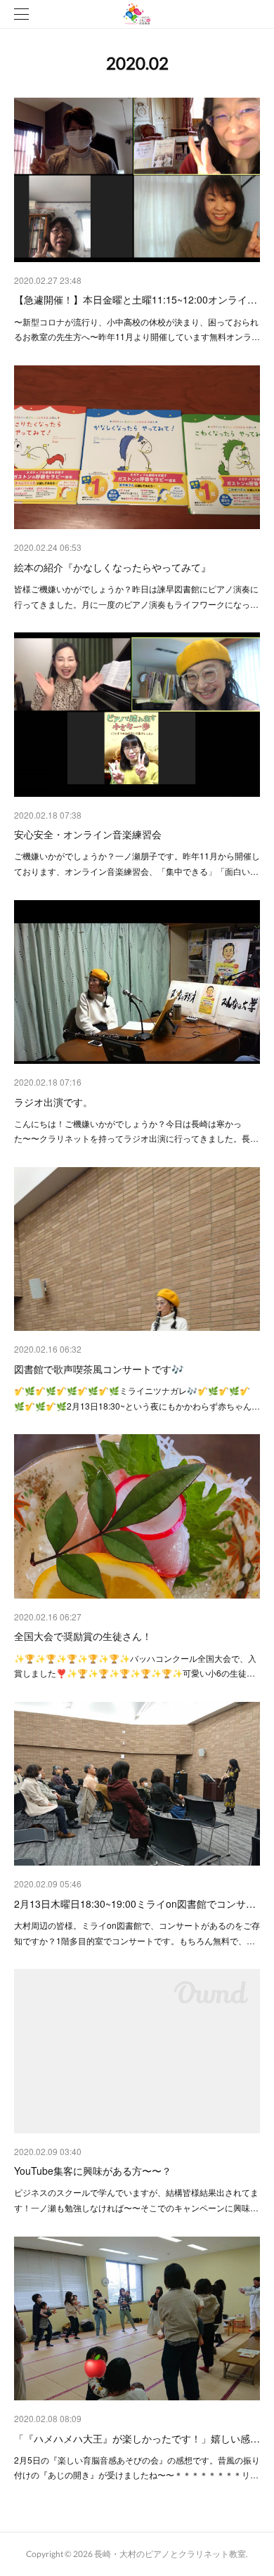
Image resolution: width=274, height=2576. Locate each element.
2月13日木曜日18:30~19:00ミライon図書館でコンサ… (135, 1904)
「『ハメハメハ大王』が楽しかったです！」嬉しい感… (137, 2438)
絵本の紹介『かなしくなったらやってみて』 (112, 567)
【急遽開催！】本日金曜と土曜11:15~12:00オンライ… (136, 299)
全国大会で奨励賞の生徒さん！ (83, 1636)
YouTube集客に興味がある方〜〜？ (93, 2171)
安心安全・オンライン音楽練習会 (88, 834)
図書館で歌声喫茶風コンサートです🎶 (99, 1369)
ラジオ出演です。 (53, 1102)
